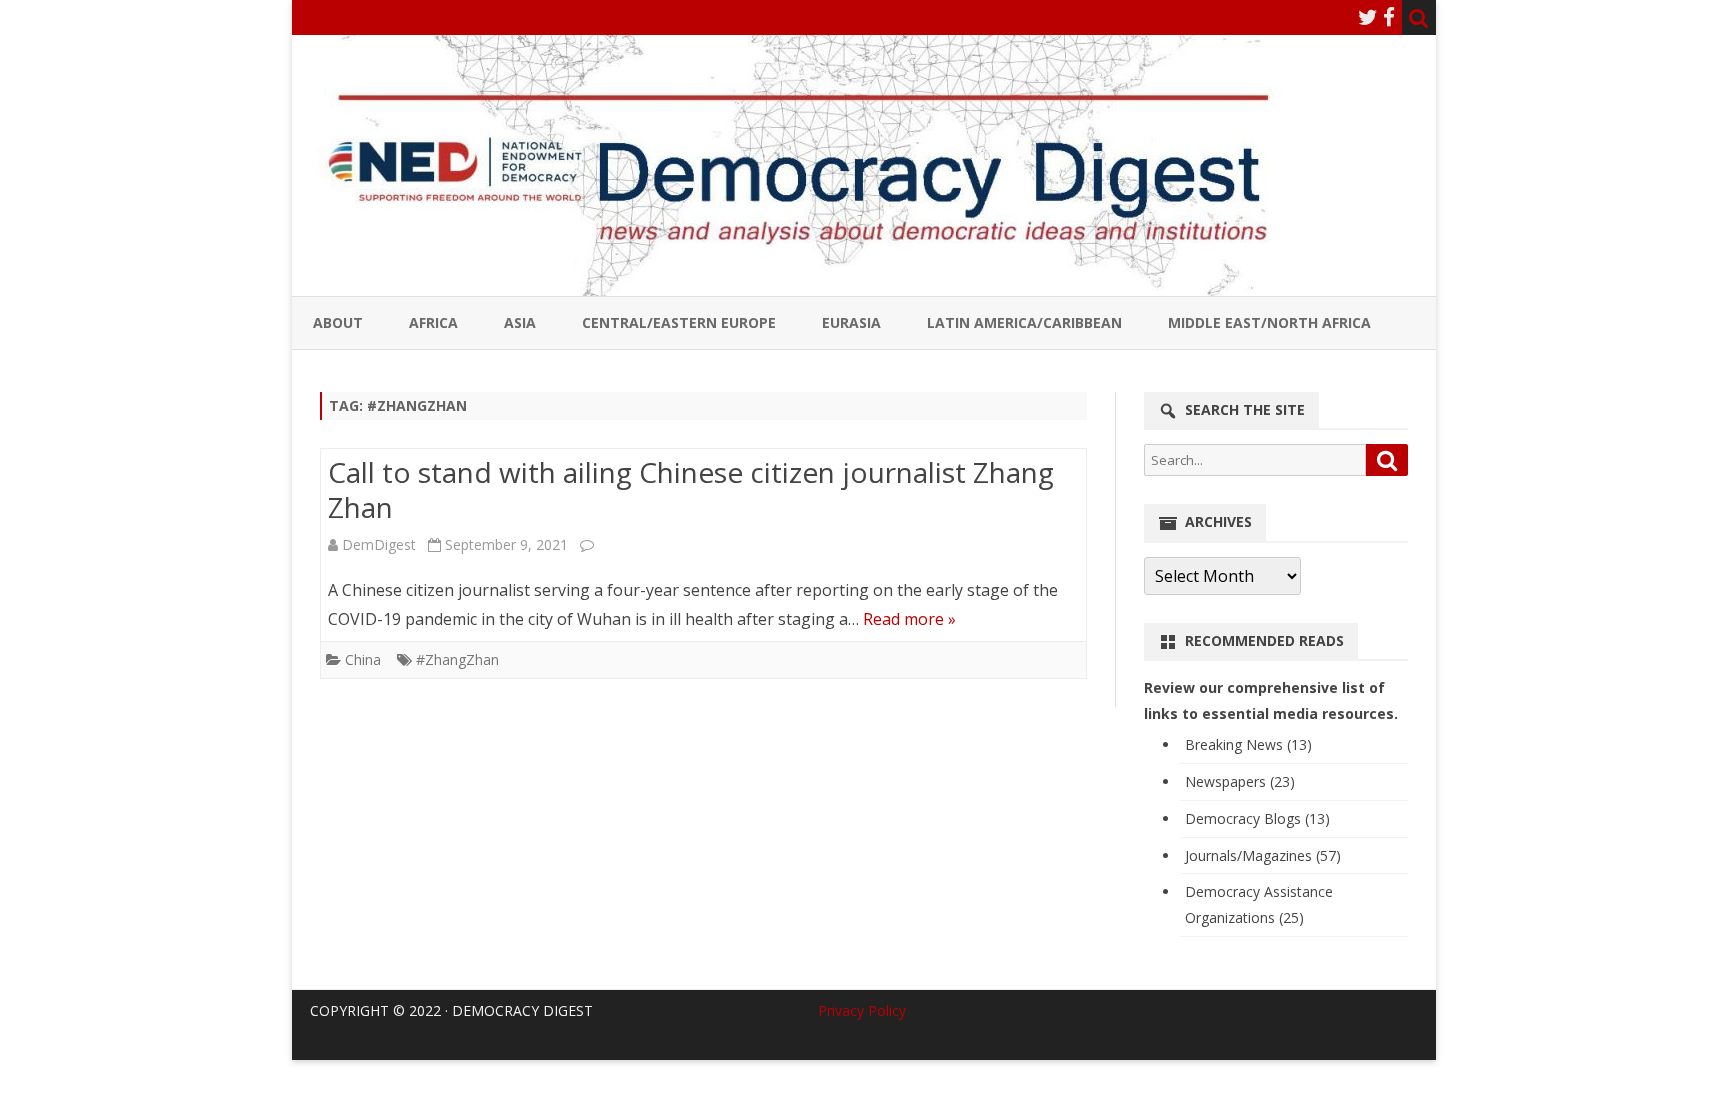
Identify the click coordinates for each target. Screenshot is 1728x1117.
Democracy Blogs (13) (1257, 818)
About (338, 322)
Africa (433, 322)
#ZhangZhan (457, 659)
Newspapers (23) (1240, 781)
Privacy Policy (862, 1010)
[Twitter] (1368, 17)
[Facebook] (1389, 17)
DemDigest (379, 544)
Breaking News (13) (1248, 744)
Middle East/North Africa (1269, 322)
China (363, 659)
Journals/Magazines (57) (1263, 855)
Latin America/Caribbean (1024, 322)
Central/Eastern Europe (679, 322)
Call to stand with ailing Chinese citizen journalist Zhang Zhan (691, 490)
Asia (520, 322)
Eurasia (851, 322)
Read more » (909, 619)
